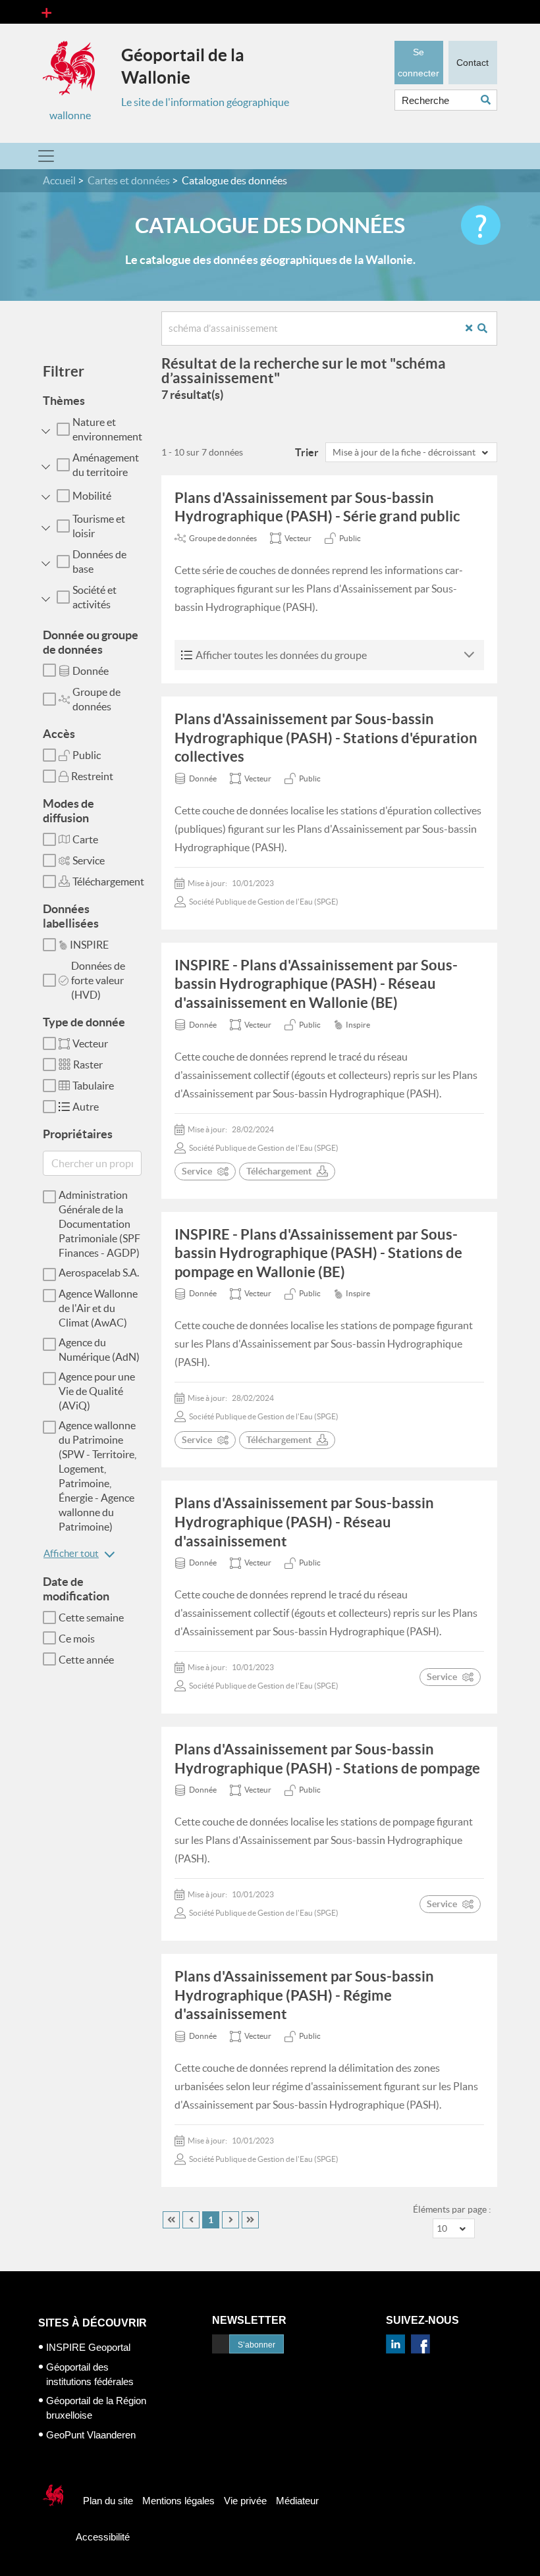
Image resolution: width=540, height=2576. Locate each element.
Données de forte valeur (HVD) (98, 980)
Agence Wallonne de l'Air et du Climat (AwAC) (98, 1308)
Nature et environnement (107, 429)
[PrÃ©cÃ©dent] (191, 2220)
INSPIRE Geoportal (88, 2347)
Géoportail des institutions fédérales (90, 2374)
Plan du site (108, 2501)
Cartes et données (129, 180)
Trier (307, 452)
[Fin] (250, 2220)
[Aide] (481, 225)
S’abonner (256, 2345)
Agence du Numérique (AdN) (99, 1350)
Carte (85, 839)
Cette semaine (91, 1617)
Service (89, 860)
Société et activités (94, 597)
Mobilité (92, 496)
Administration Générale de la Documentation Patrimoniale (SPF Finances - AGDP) (99, 1224)
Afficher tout (71, 1553)
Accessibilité (103, 2537)
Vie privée (245, 2501)
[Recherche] (487, 328)
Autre (86, 1107)
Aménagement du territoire (106, 465)
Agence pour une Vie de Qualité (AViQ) (97, 1391)
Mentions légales (178, 2501)
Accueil (59, 180)
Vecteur (90, 1043)
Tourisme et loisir (99, 526)
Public (87, 755)
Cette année (86, 1660)
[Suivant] (230, 2220)
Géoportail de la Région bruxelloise (96, 2408)
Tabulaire (93, 1086)
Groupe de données (96, 699)
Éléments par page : (452, 2209)
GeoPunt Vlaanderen (91, 2435)
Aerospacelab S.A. (99, 1273)
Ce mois (77, 1639)
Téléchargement (108, 881)
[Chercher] (489, 100)
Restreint (92, 776)
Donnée (91, 671)
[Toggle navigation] (46, 12)
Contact (472, 63)
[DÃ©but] (171, 2220)
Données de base (99, 562)
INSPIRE (89, 945)
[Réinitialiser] (474, 328)
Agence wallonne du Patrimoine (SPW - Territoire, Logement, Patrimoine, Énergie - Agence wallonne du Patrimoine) (97, 1476)
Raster (88, 1065)
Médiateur (297, 2501)
